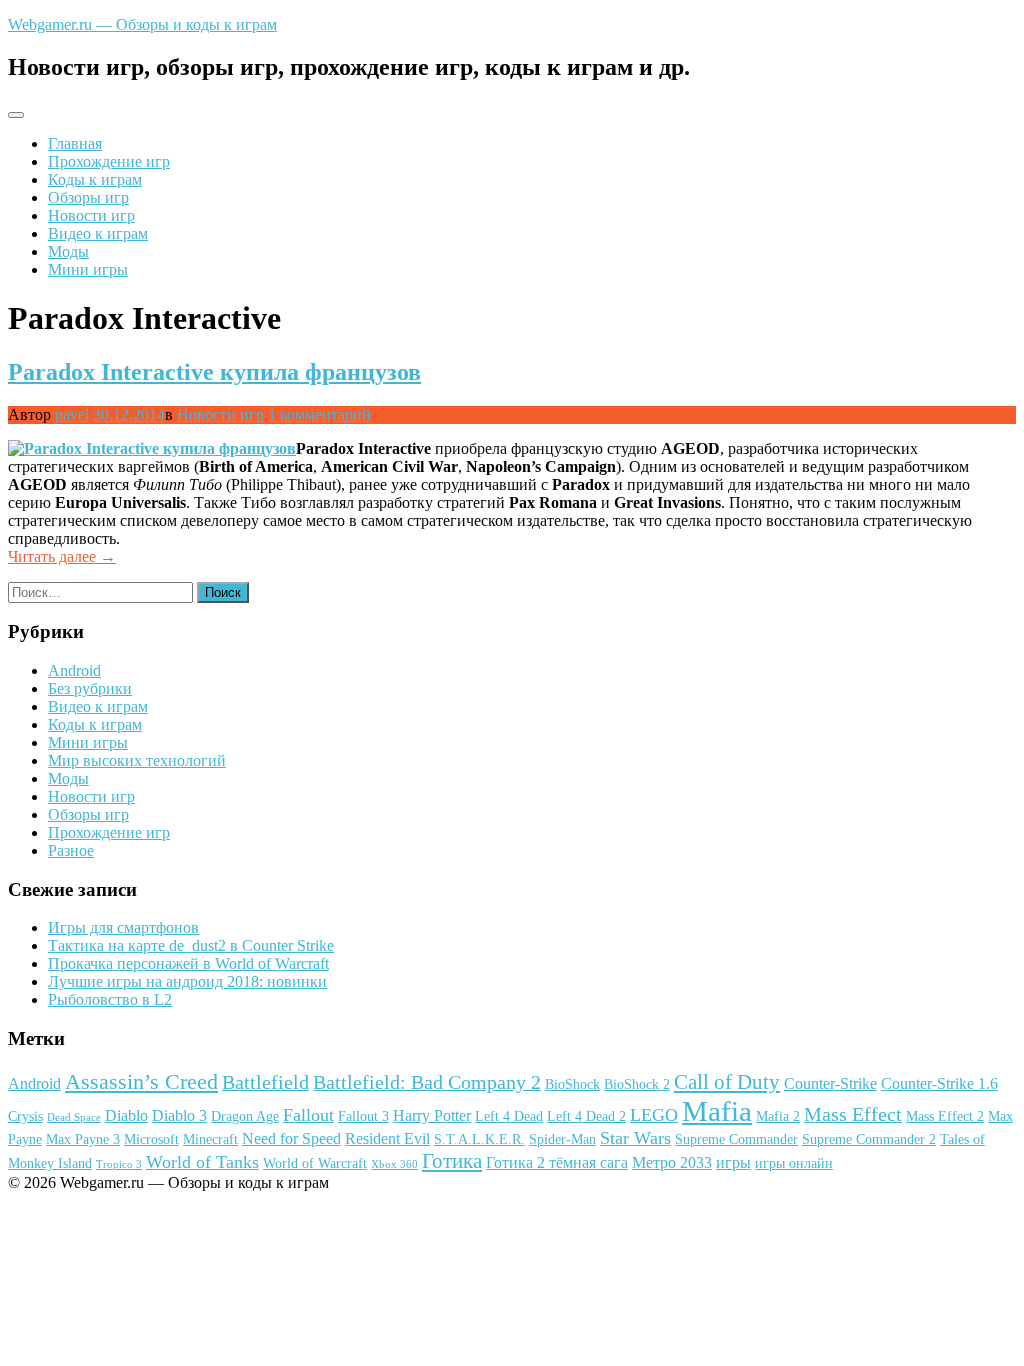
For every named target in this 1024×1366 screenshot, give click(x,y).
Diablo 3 (179, 1115)
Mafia (717, 1111)
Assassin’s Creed (141, 1081)
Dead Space (74, 1117)
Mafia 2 (778, 1116)
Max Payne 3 (83, 1139)
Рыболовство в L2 (110, 999)
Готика (452, 1161)
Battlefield (265, 1082)
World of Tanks (202, 1162)
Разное (71, 850)
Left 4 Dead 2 (586, 1116)
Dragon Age (245, 1116)
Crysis (25, 1116)
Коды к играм (95, 179)
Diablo (126, 1115)
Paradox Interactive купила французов (214, 372)
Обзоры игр (88, 197)
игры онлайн (794, 1163)
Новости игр (91, 215)
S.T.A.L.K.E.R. (479, 1139)
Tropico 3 (119, 1164)
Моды (68, 251)
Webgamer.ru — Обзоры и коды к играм (142, 24)
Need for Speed (291, 1138)
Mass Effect (853, 1114)
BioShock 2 (637, 1084)
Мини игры (88, 269)
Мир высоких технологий (137, 760)
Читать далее (62, 556)
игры (733, 1162)
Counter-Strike (830, 1083)
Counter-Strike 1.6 (939, 1083)
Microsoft (151, 1139)
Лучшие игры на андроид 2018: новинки (187, 981)
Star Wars (635, 1138)
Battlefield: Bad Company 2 (427, 1082)
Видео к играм (98, 233)
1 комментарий (319, 414)
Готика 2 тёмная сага (557, 1162)
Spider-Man (562, 1139)
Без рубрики (90, 688)
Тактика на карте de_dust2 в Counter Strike (191, 945)
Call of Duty (727, 1082)
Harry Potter (432, 1115)
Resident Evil (387, 1138)
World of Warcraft (315, 1163)
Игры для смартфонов (123, 927)
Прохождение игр (109, 161)
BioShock (572, 1084)
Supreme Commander (736, 1139)
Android (74, 670)
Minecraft (210, 1139)
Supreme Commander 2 (869, 1139)
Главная (75, 143)
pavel (72, 414)
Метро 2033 (672, 1162)
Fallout (308, 1115)
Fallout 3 (363, 1116)
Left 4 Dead (509, 1116)
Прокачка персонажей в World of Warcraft (188, 963)
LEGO (654, 1115)
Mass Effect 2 (945, 1116)
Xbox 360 (394, 1164)
